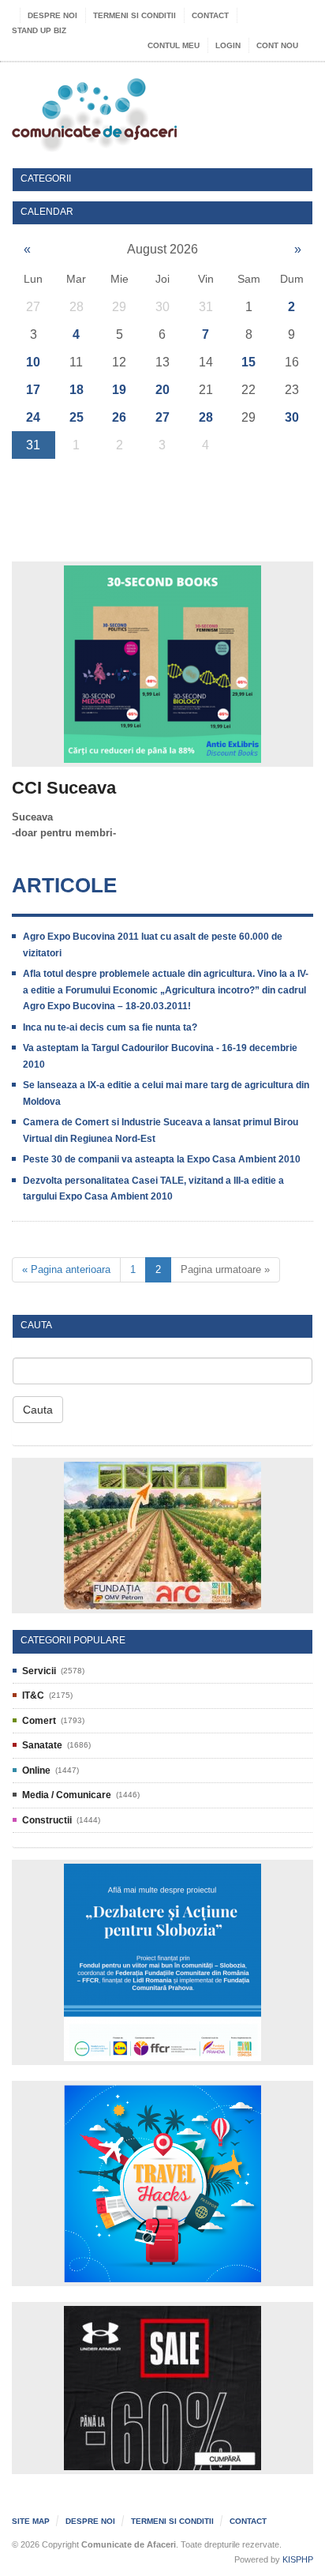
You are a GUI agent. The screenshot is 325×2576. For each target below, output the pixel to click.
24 (33, 417)
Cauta (38, 1410)
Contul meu (174, 45)
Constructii (47, 1820)
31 (33, 445)
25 (77, 417)
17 (33, 390)
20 (162, 390)
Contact (210, 15)
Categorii (46, 179)
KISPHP (298, 2559)
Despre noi (52, 15)
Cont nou (277, 45)
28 (206, 417)
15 (248, 362)
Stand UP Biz (39, 30)
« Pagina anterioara (66, 1269)
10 (33, 362)
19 (119, 390)
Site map (31, 2521)
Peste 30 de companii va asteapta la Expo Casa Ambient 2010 (162, 1159)
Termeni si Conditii (134, 15)
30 (292, 417)
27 (162, 417)
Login (228, 45)
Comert (39, 1721)
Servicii (39, 1671)
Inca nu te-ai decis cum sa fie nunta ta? (110, 1027)
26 (119, 417)
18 (77, 390)
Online (36, 1771)
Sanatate (42, 1745)
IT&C (33, 1695)
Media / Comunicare (67, 1795)
